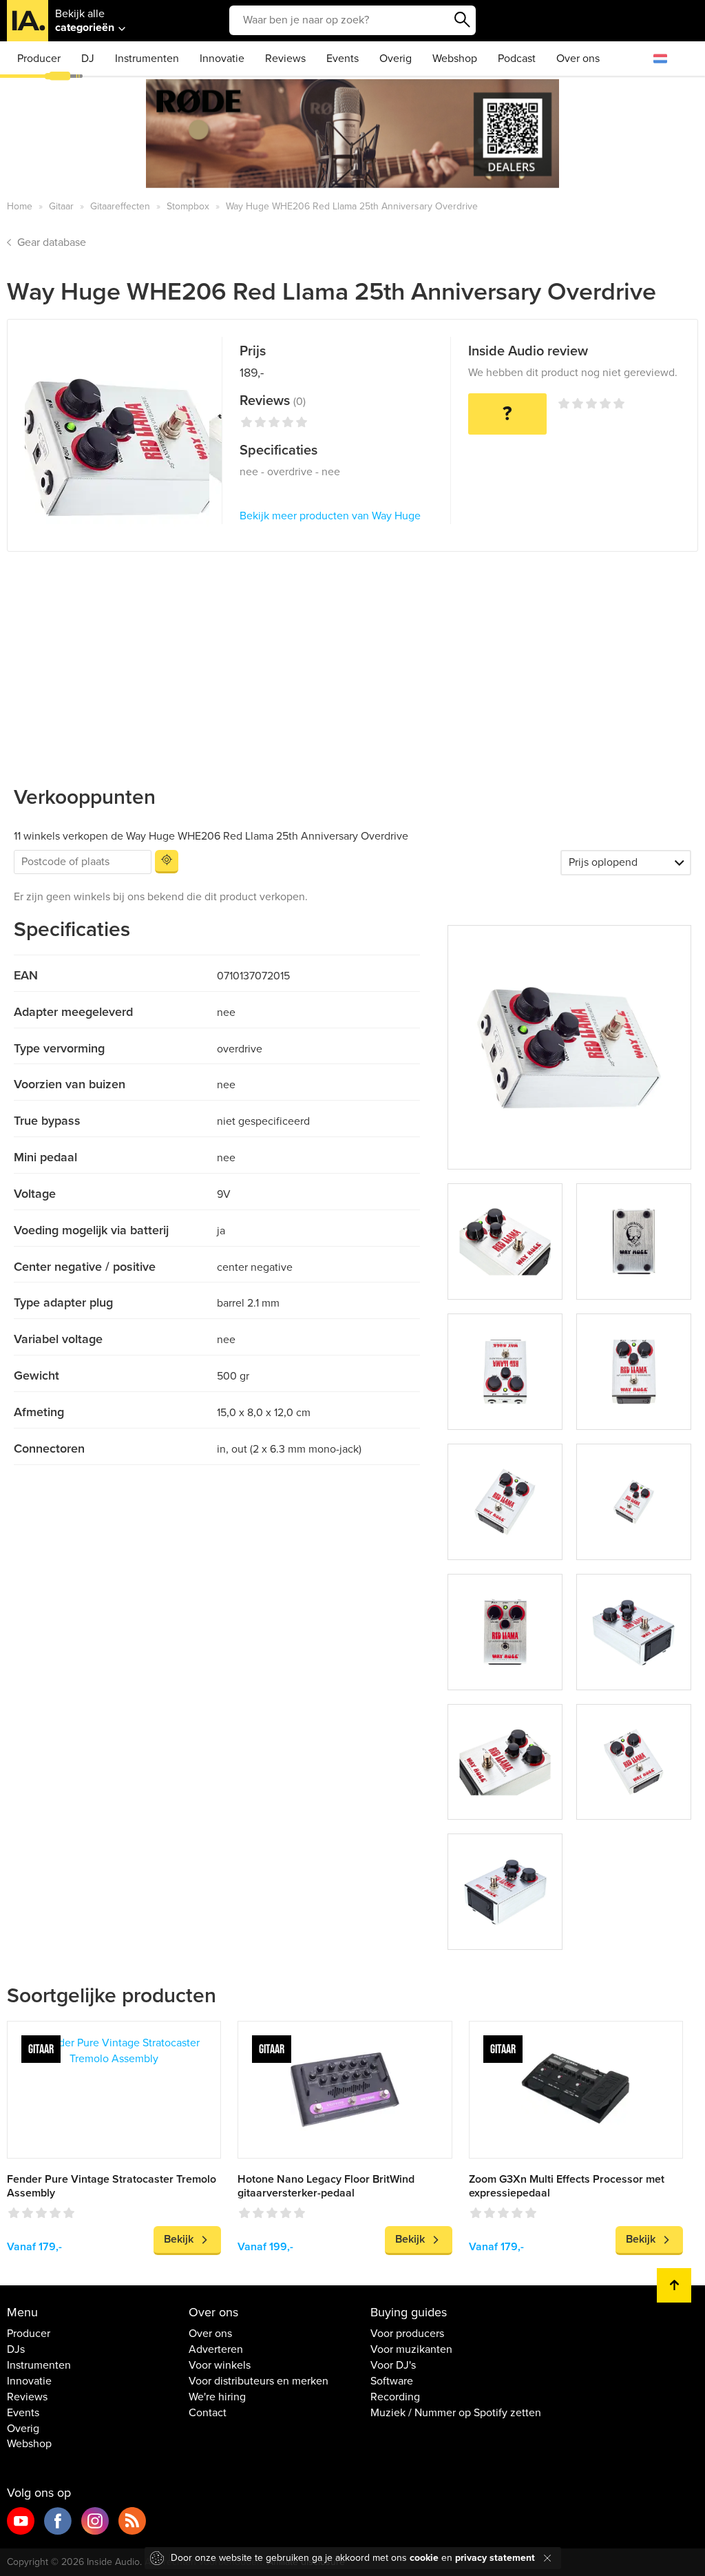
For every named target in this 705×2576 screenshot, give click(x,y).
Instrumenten (147, 59)
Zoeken (462, 20)
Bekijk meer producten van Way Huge (330, 516)
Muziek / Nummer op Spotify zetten (456, 2413)
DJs (16, 2349)
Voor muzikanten (411, 2349)
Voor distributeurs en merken (259, 2381)
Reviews (285, 59)
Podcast (517, 59)
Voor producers (407, 2334)
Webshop (455, 59)
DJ (88, 59)
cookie (424, 2558)
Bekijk (179, 2239)
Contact (208, 2413)
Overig (396, 59)
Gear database (52, 242)
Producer (39, 59)
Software (392, 2381)
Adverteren (216, 2349)
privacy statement (495, 2558)
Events (343, 59)
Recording (395, 2397)
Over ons (578, 59)
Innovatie (222, 59)
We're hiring (217, 2397)
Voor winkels (220, 2365)
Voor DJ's (393, 2365)
